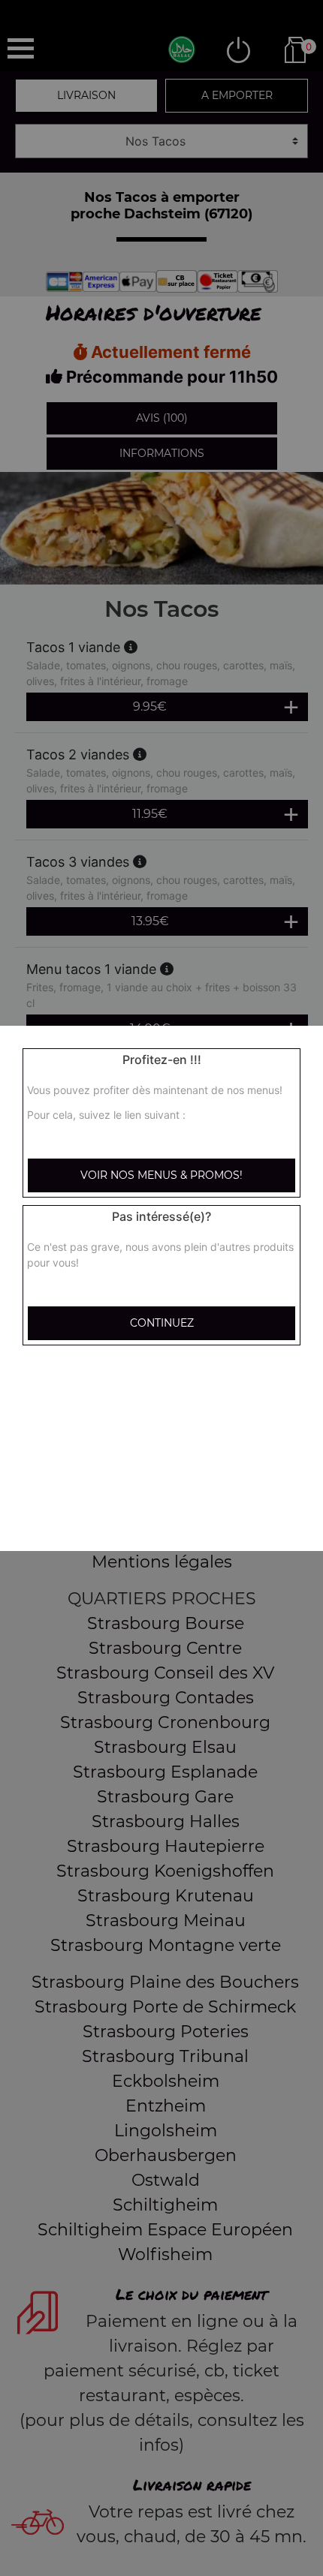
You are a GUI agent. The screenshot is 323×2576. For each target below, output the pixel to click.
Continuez (162, 1323)
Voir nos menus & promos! (161, 1175)
